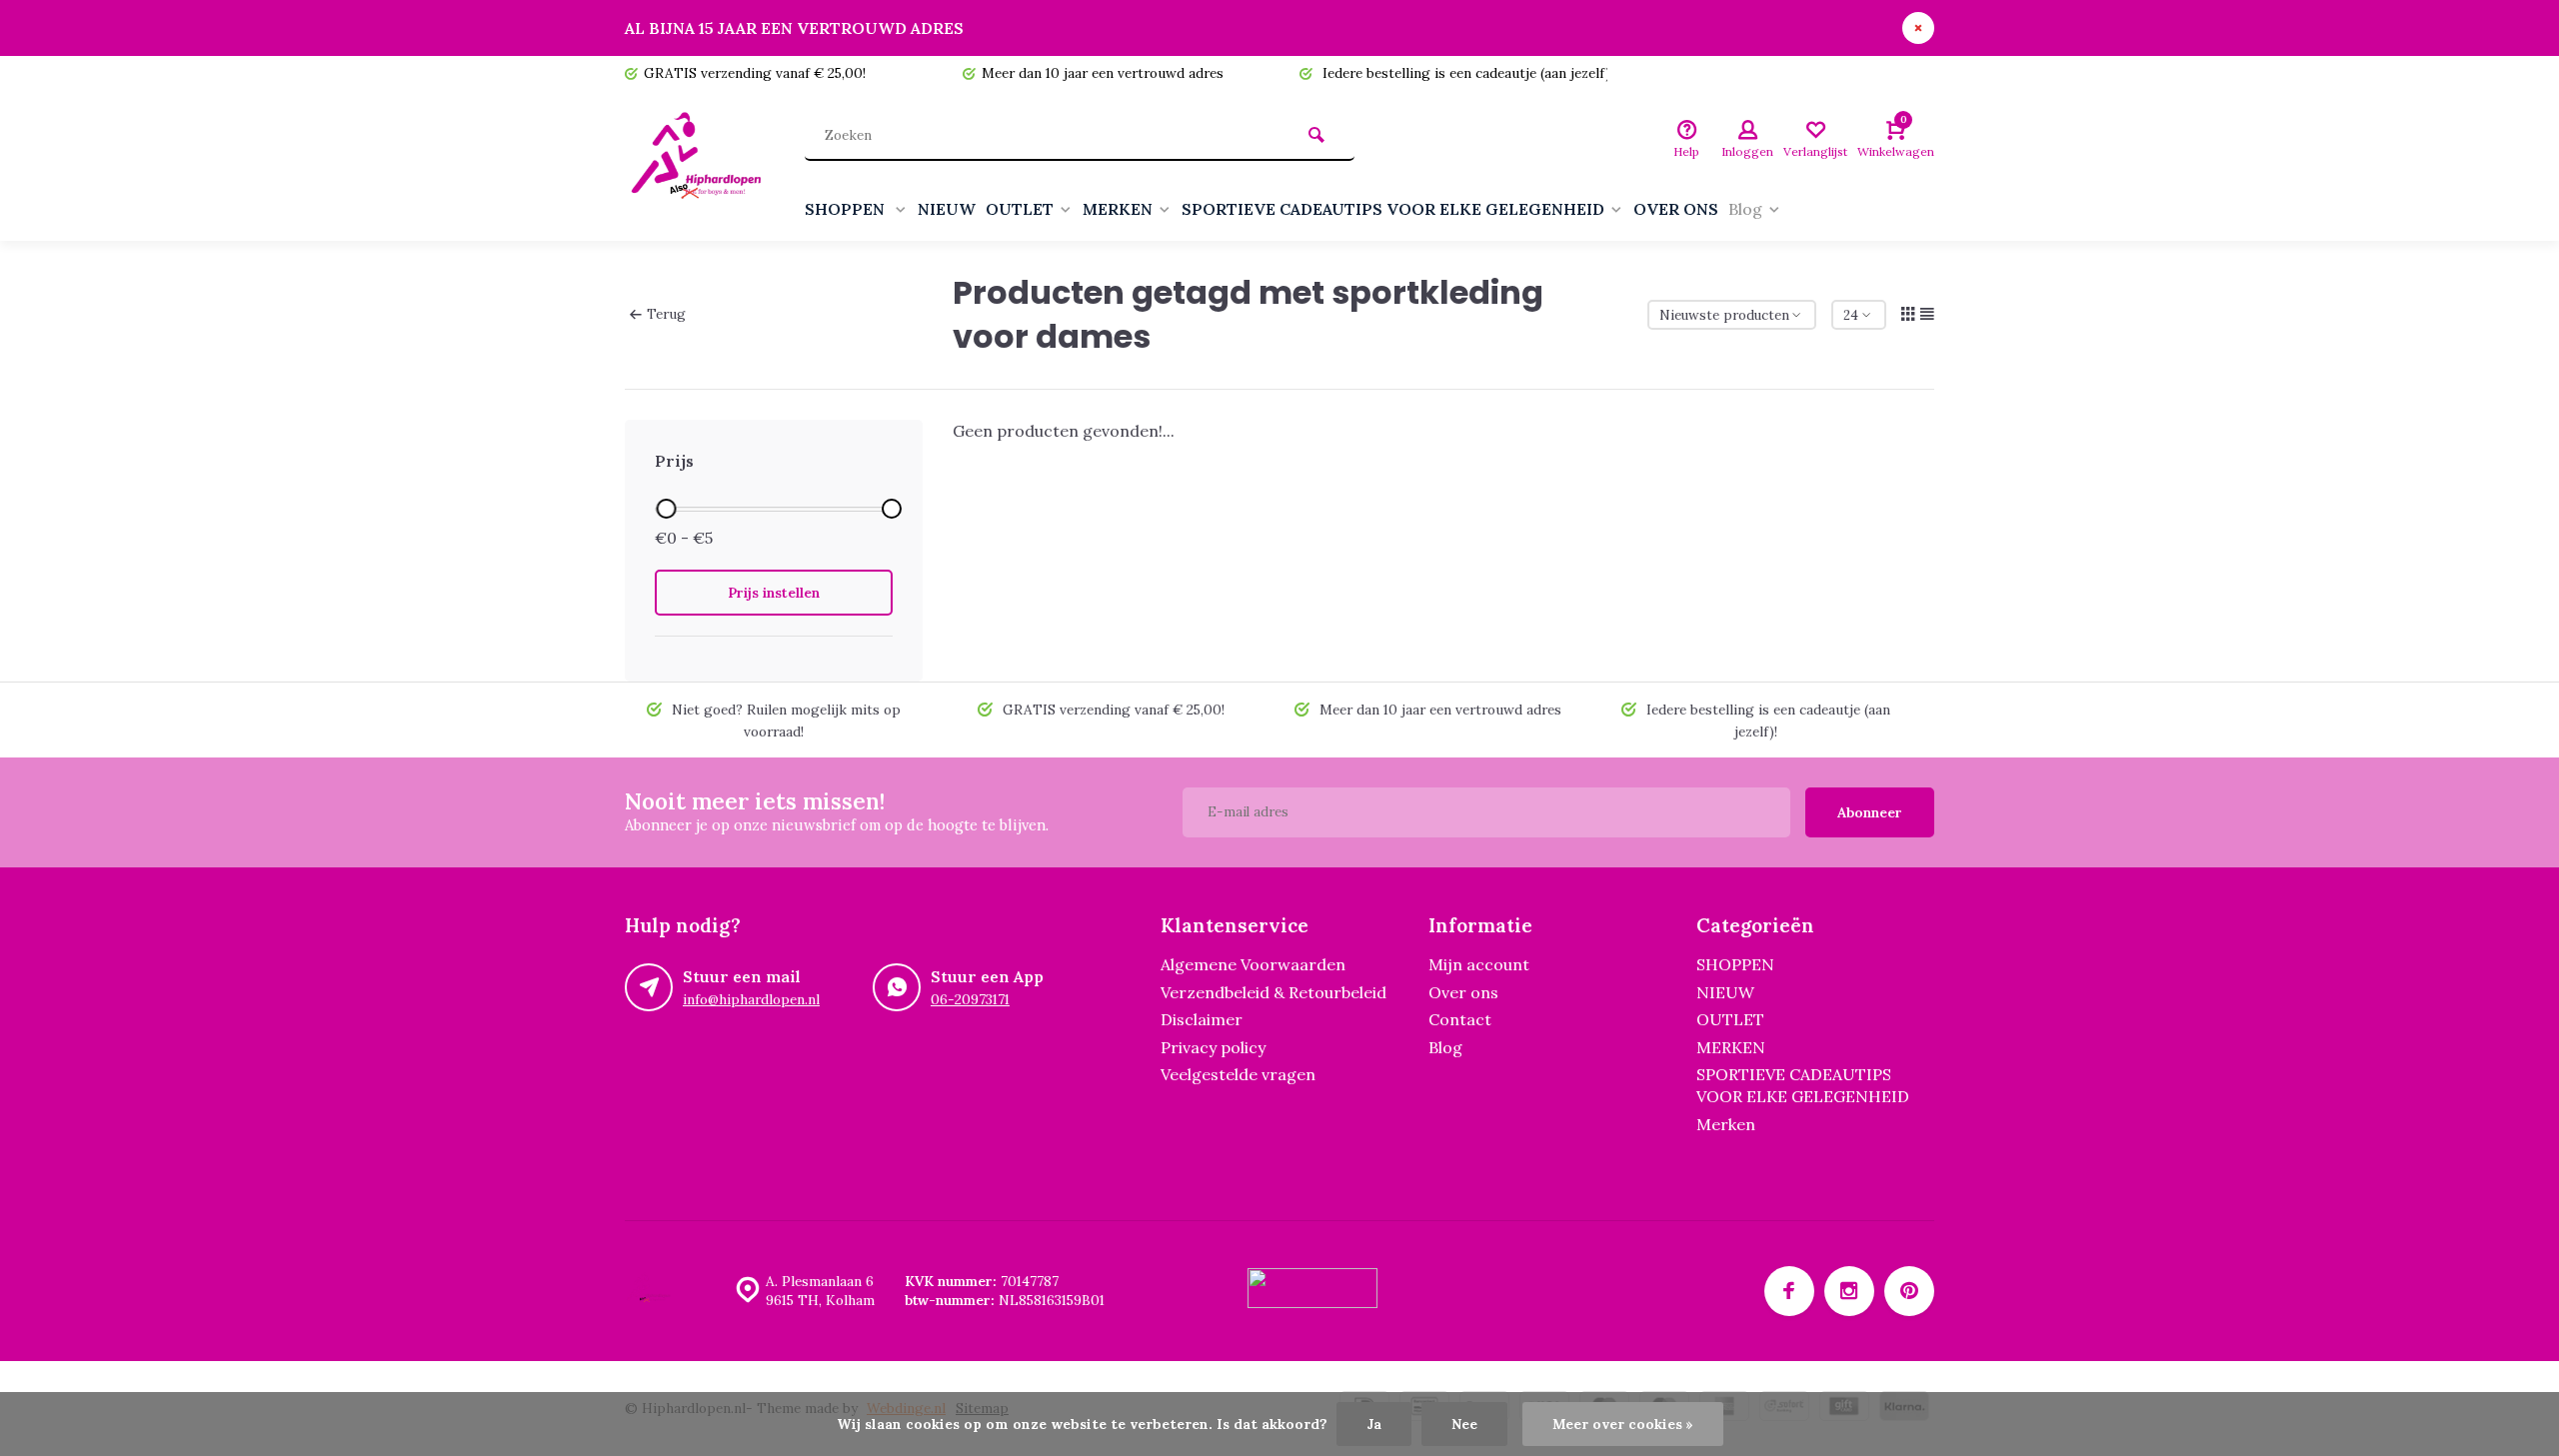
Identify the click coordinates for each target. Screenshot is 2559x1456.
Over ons (1463, 992)
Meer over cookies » (1623, 1424)
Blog (1745, 209)
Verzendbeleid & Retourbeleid (1274, 992)
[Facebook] (1789, 1291)
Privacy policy (1213, 1047)
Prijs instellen (774, 593)
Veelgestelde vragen (1238, 1074)
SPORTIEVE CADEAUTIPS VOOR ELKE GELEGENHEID (1393, 209)
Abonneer (1870, 812)
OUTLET (1020, 209)
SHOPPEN (847, 209)
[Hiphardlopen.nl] (700, 166)
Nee (1464, 1424)
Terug (666, 314)
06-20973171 (970, 999)
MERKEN (1118, 209)
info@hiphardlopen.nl (751, 999)
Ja (1374, 1424)
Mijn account (1479, 964)
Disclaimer (1202, 1019)
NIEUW (947, 209)
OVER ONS (1676, 209)
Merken (1726, 1124)
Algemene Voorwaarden (1253, 964)
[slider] (666, 509)
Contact (1460, 1019)
